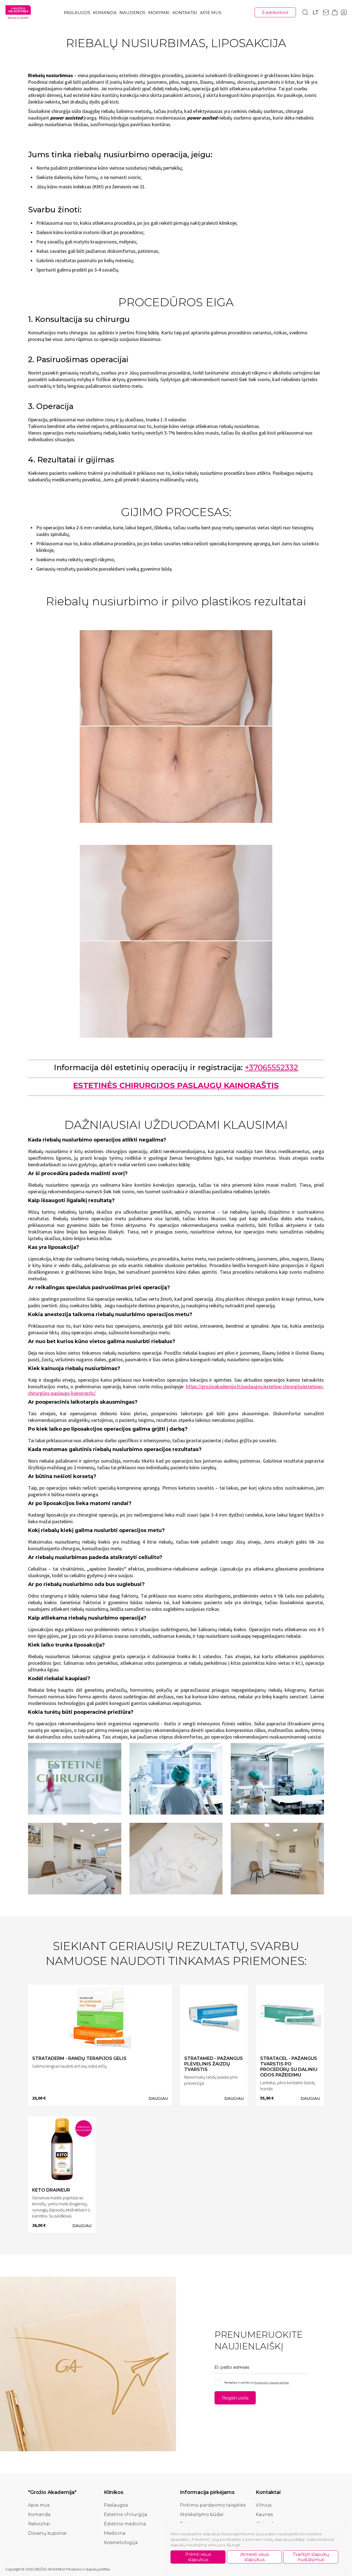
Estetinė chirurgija (126, 2514)
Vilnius (264, 2505)
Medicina (115, 2533)
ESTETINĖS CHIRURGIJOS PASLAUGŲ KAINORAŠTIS (176, 1085)
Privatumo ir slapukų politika (271, 2383)
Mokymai (159, 13)
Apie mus (211, 13)
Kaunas (264, 2514)
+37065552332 (271, 1067)
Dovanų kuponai (47, 2533)
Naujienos (132, 13)
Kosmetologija (121, 2543)
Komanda (105, 13)
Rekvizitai (39, 2524)
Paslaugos (77, 13)
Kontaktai (185, 13)
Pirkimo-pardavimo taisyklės (213, 2505)
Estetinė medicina (125, 2524)
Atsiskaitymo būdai (202, 2514)
